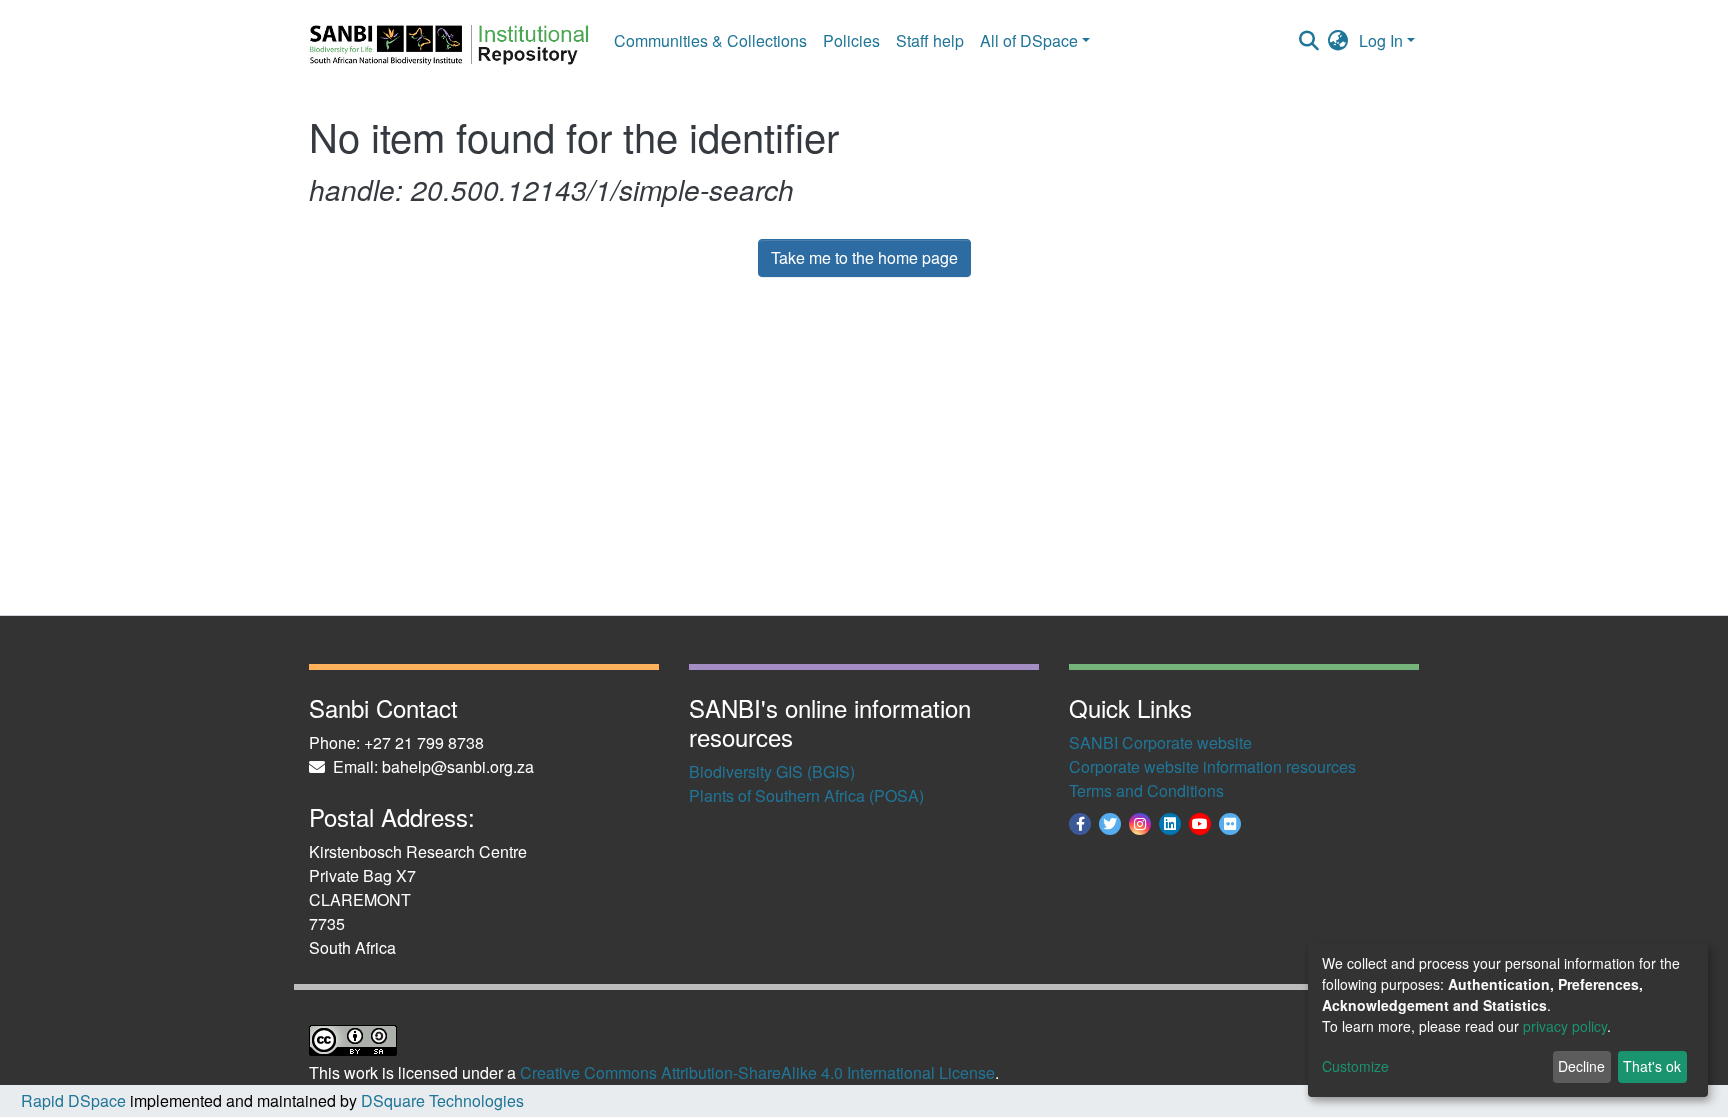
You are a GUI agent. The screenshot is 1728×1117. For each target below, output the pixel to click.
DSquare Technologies (440, 1100)
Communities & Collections (710, 40)
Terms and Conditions (1146, 790)
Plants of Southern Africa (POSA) (806, 795)
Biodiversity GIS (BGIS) (772, 771)
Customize (1355, 1066)
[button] (1338, 41)
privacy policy (1565, 1026)
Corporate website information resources (1212, 766)
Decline (1581, 1066)
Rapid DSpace (73, 1100)
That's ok (1652, 1066)
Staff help (930, 40)
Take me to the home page (864, 257)
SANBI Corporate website (1160, 742)
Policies (851, 40)
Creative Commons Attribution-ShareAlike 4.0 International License (757, 1072)
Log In (1381, 40)
